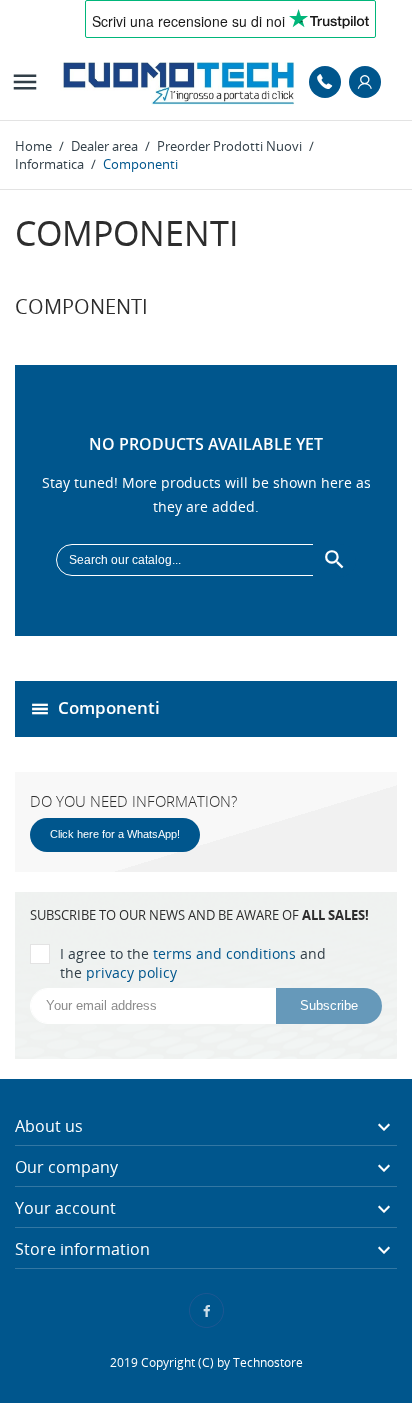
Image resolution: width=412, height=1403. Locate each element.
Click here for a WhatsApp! (115, 834)
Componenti (109, 706)
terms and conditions (224, 953)
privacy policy (131, 972)
